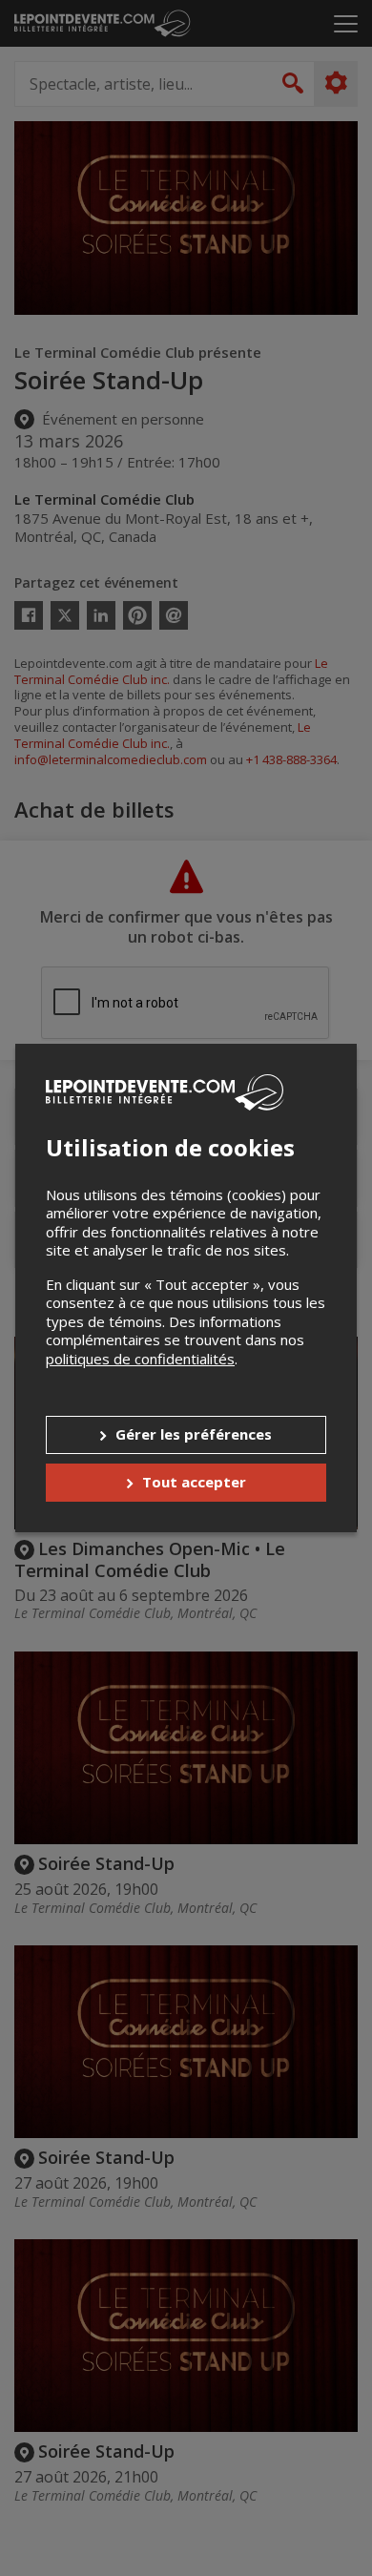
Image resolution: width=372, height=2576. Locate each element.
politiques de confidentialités (140, 1359)
